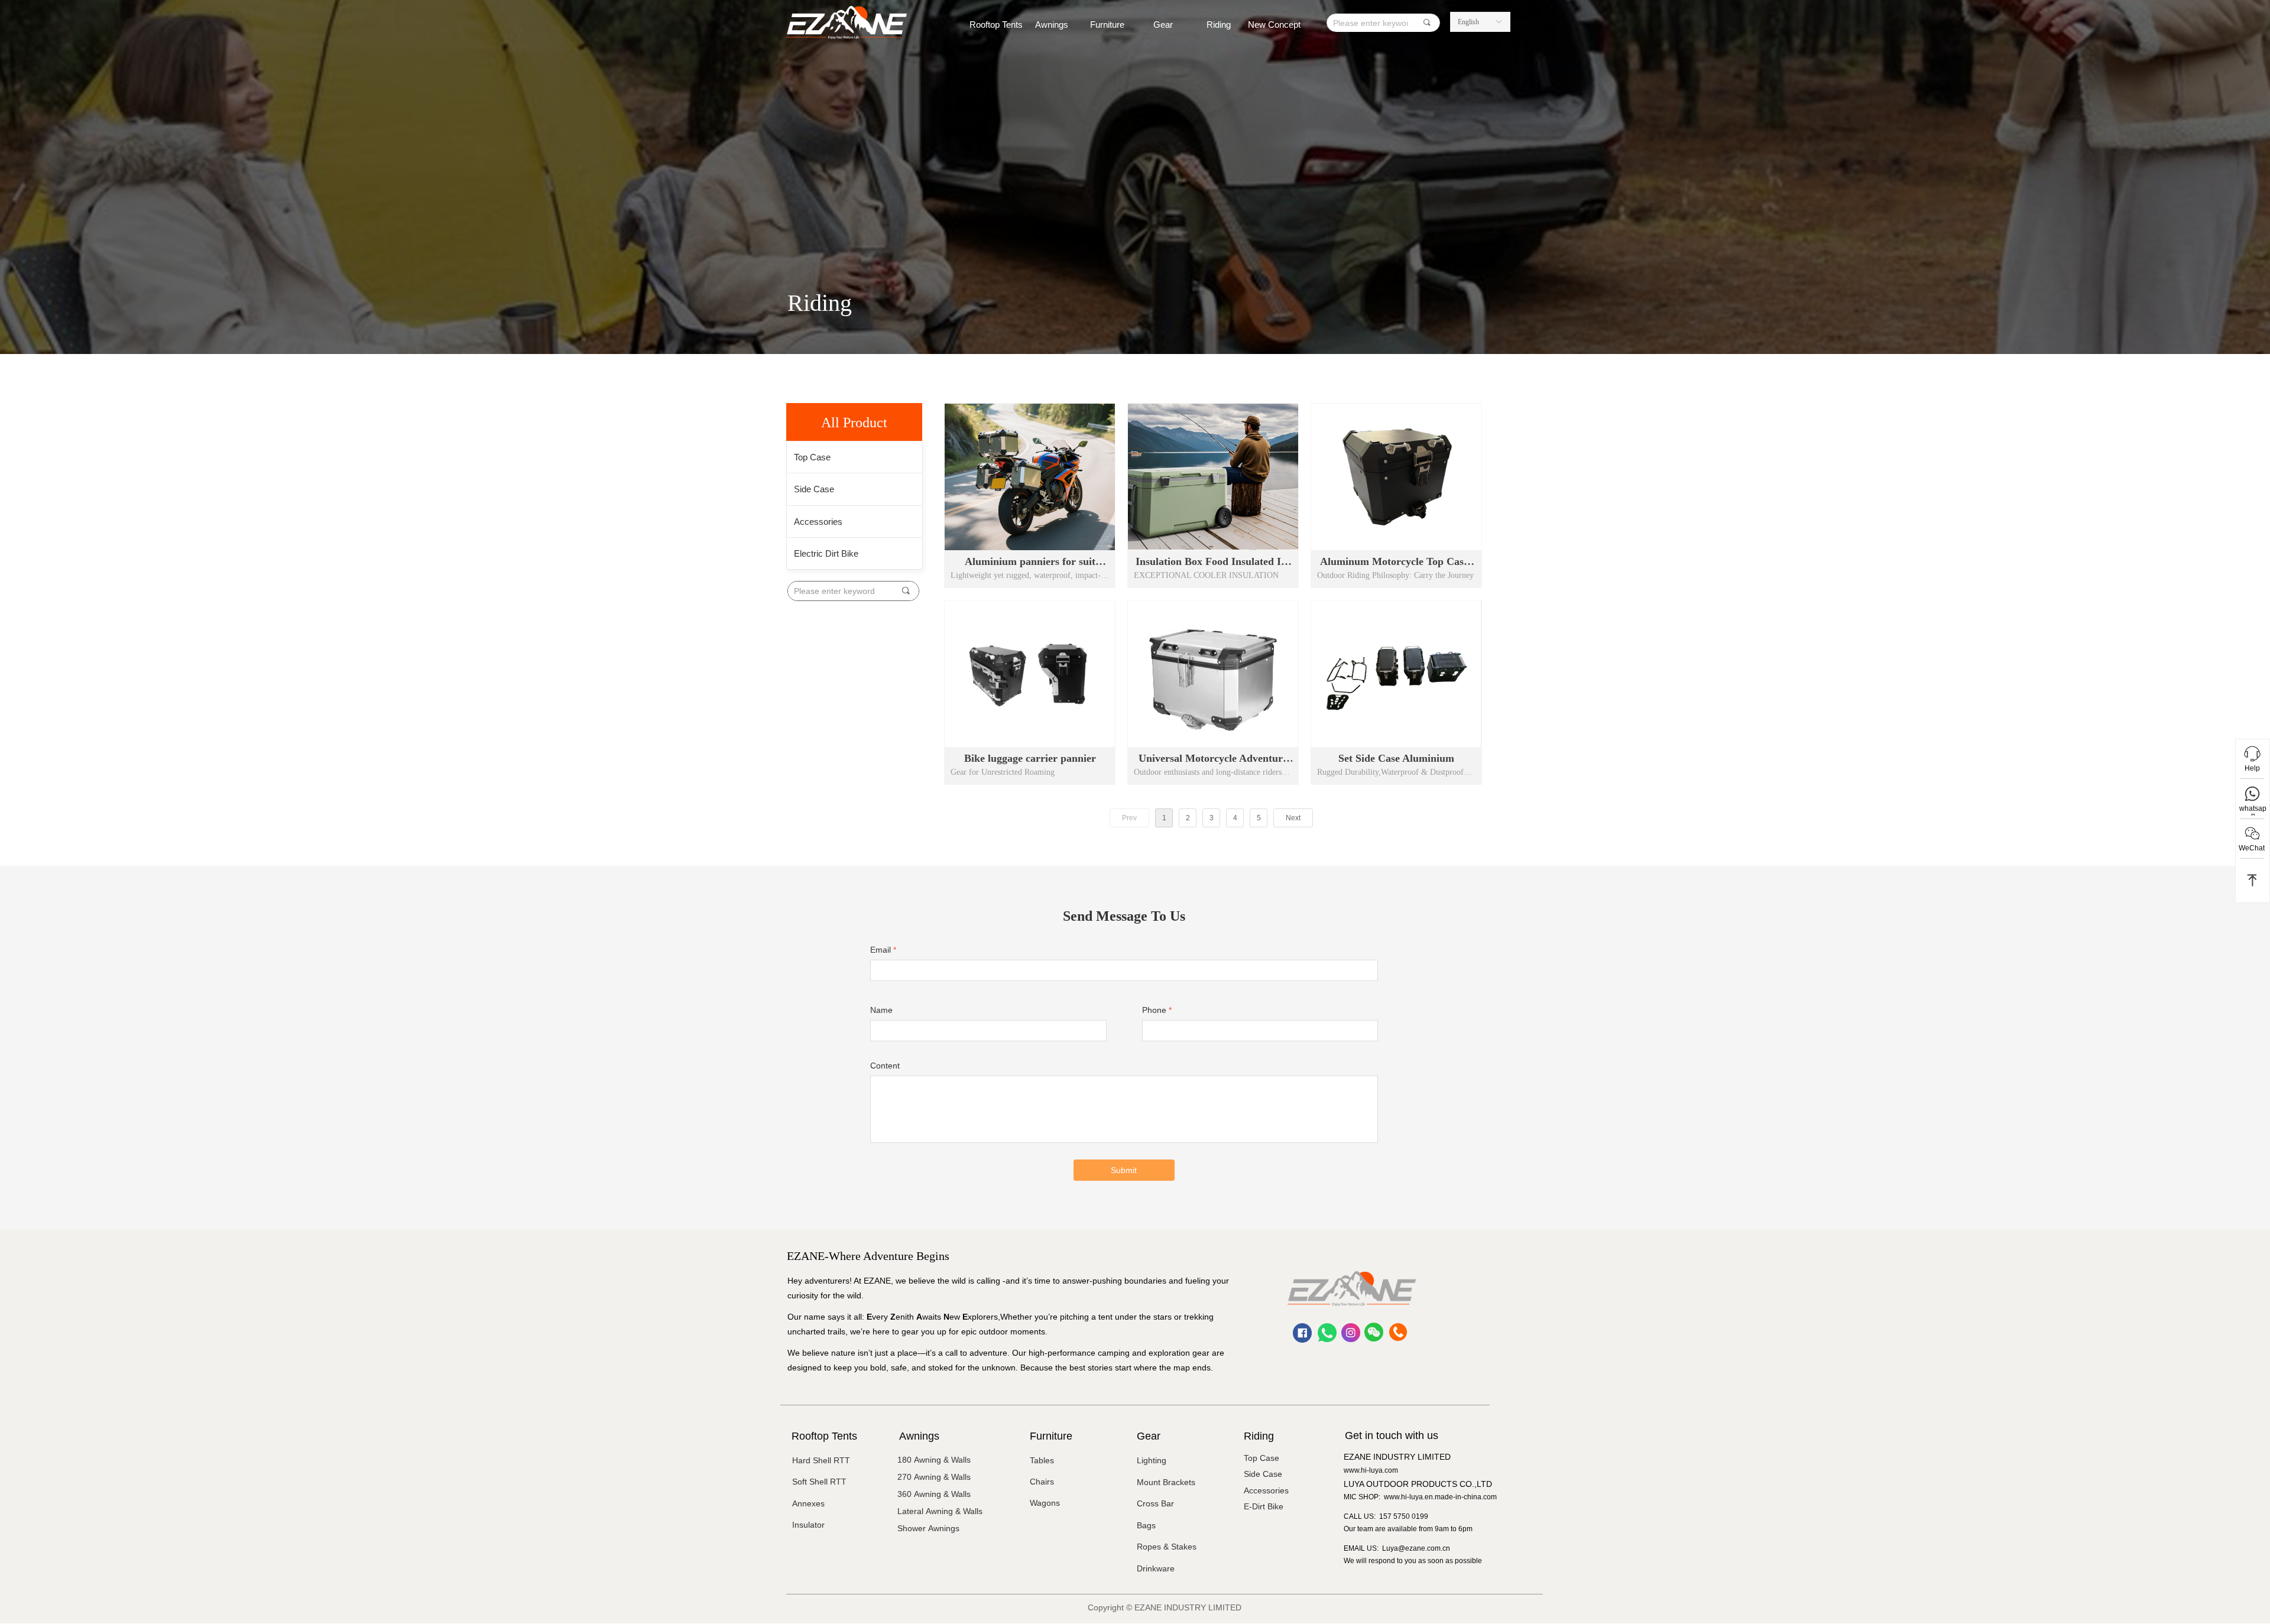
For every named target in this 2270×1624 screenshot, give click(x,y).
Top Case (812, 457)
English (1468, 22)
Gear (1163, 25)
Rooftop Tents (996, 25)
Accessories (818, 522)
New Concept (1274, 25)
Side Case (814, 489)
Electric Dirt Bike (826, 553)
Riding (1219, 25)
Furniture (1107, 25)
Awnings (1052, 25)
